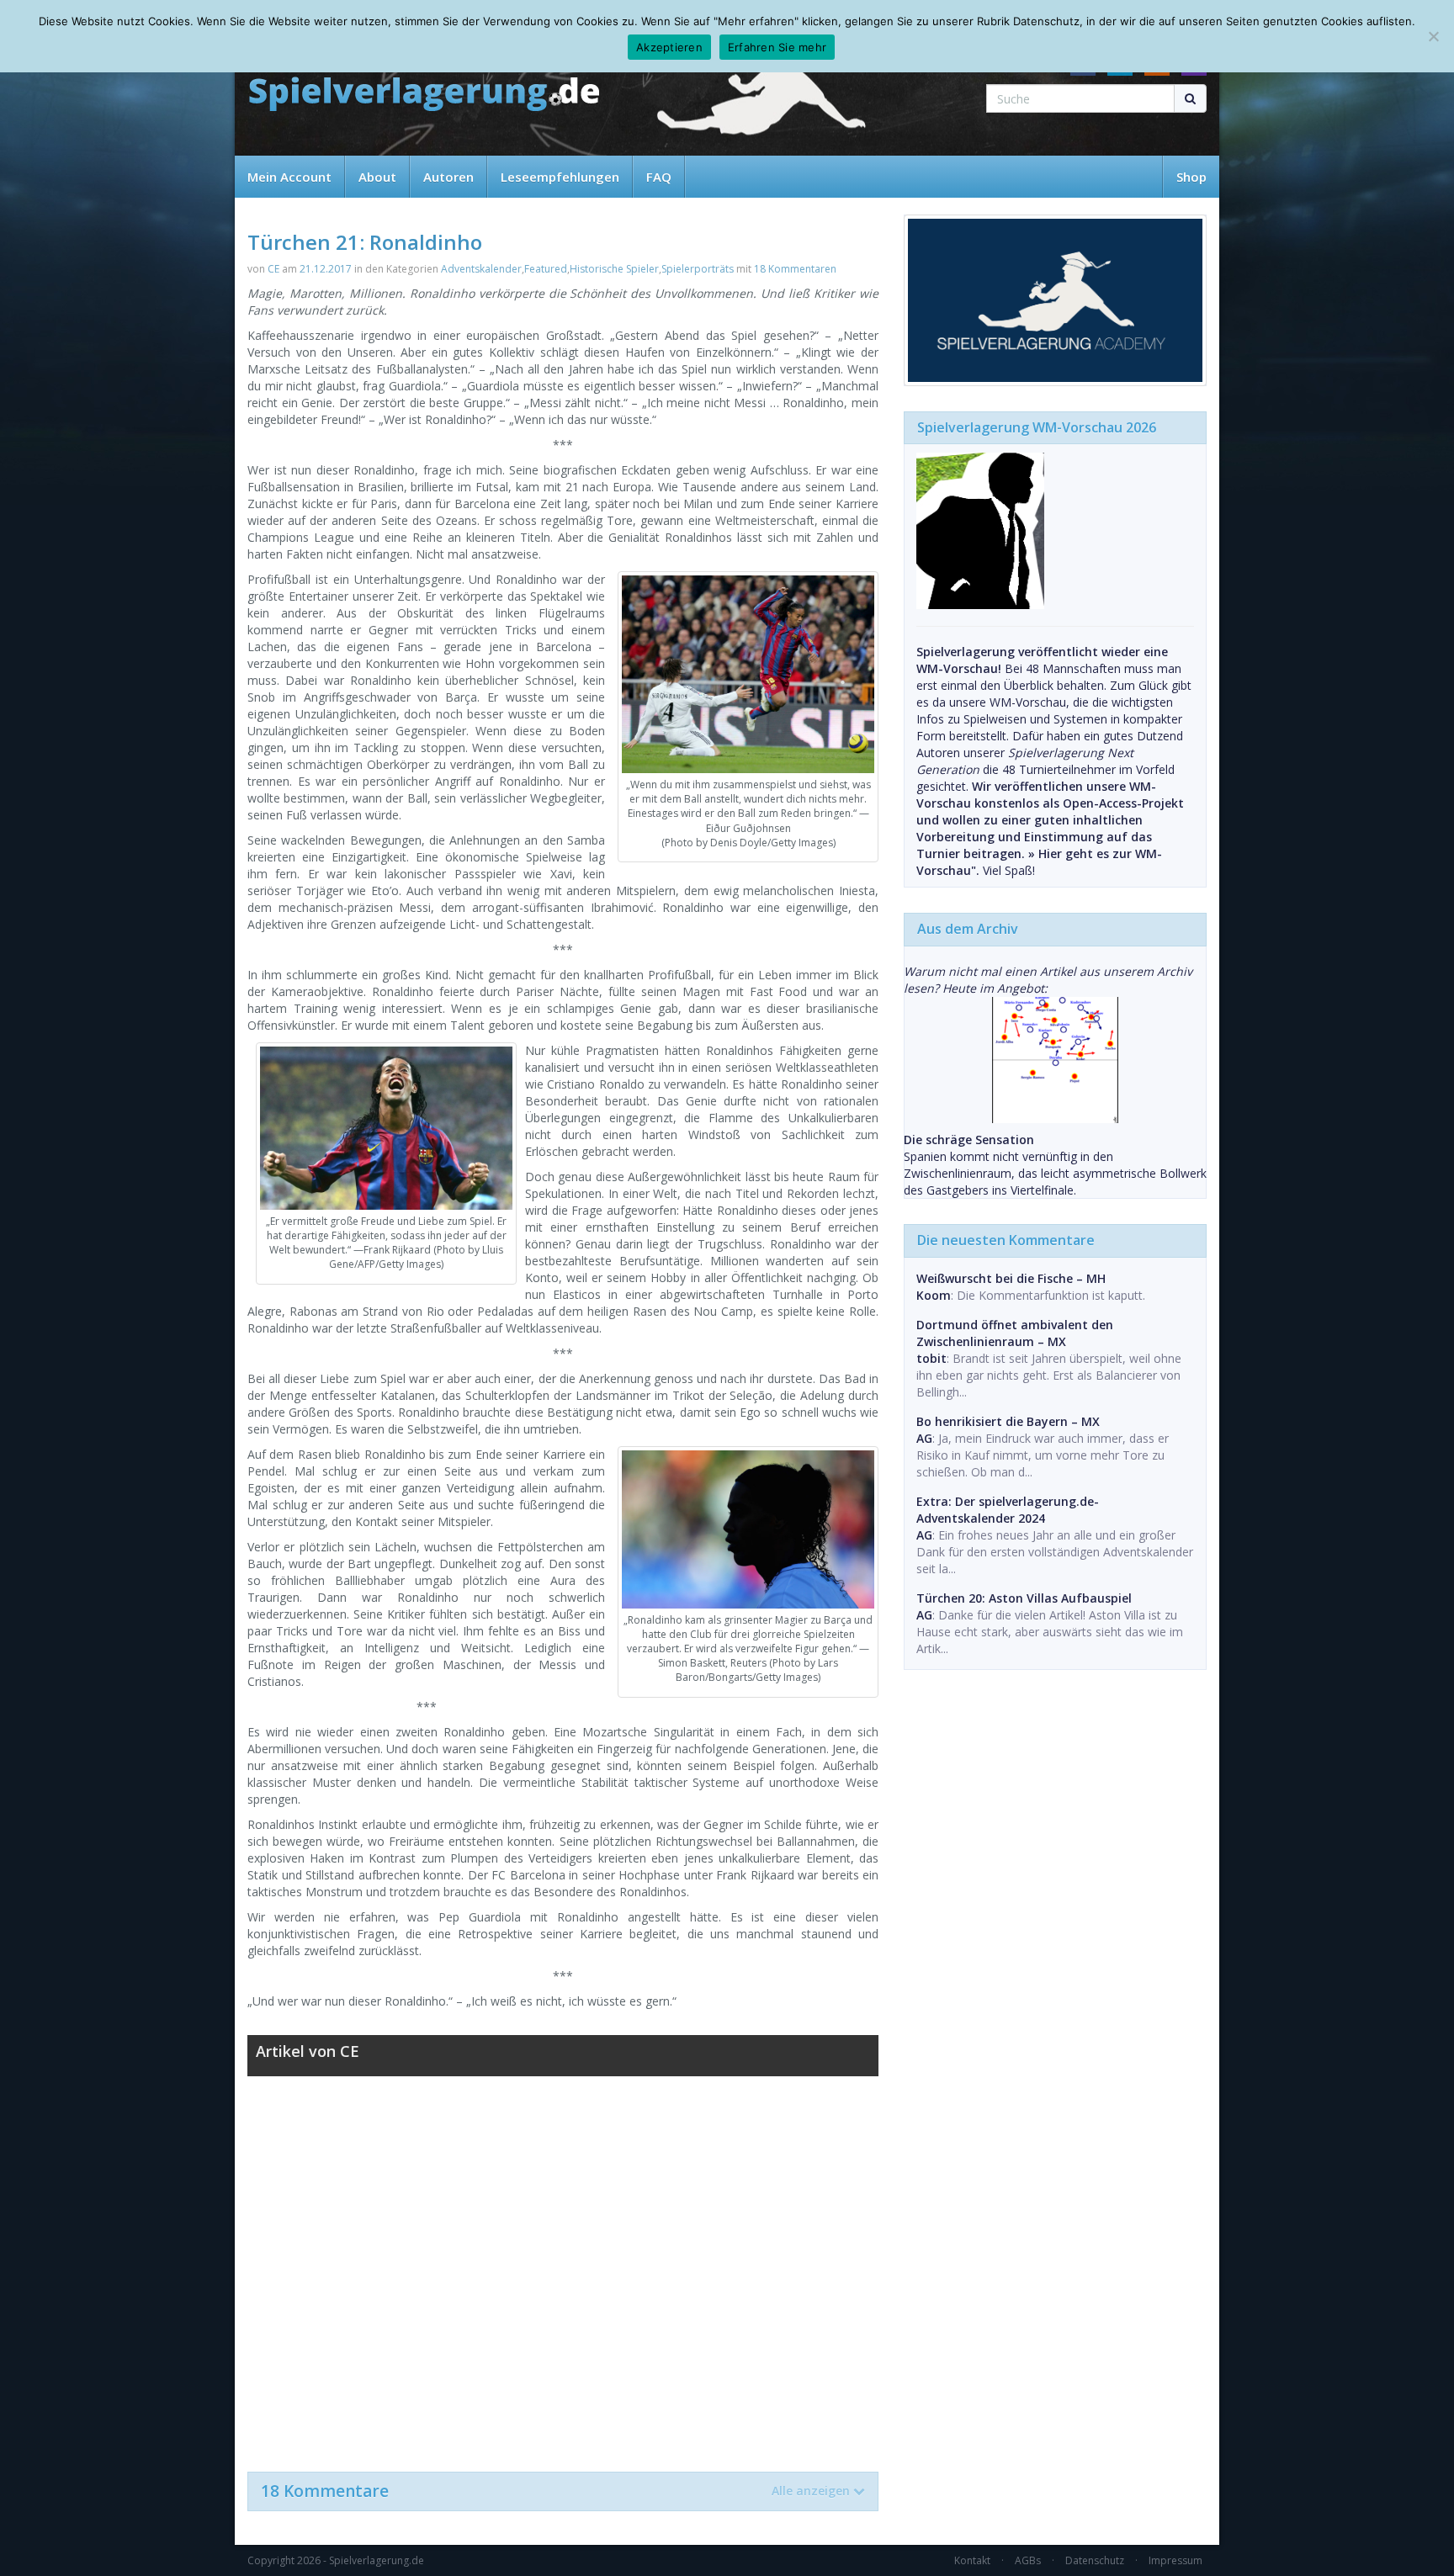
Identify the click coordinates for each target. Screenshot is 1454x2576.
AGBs (1028, 2560)
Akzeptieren (669, 47)
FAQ (659, 177)
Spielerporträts (698, 269)
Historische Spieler (614, 269)
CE (273, 269)
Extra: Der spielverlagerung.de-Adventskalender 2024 (1008, 1510)
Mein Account (289, 177)
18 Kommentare (555, 2491)
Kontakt (972, 2560)
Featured (546, 269)
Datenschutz (1095, 2560)
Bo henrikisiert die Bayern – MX (1008, 1421)
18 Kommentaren (795, 269)
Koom (934, 1295)
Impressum (1175, 2560)
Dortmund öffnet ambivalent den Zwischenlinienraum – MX (1015, 1333)
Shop (1191, 177)
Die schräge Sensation (969, 1140)
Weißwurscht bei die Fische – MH (1011, 1278)
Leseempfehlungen (560, 177)
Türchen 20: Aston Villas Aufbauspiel (1024, 1598)
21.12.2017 (326, 269)
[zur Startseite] (424, 95)
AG (924, 1438)
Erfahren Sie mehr (777, 47)
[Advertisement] (563, 2266)
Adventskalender (481, 269)
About (377, 177)
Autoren (448, 177)
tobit (931, 1358)
